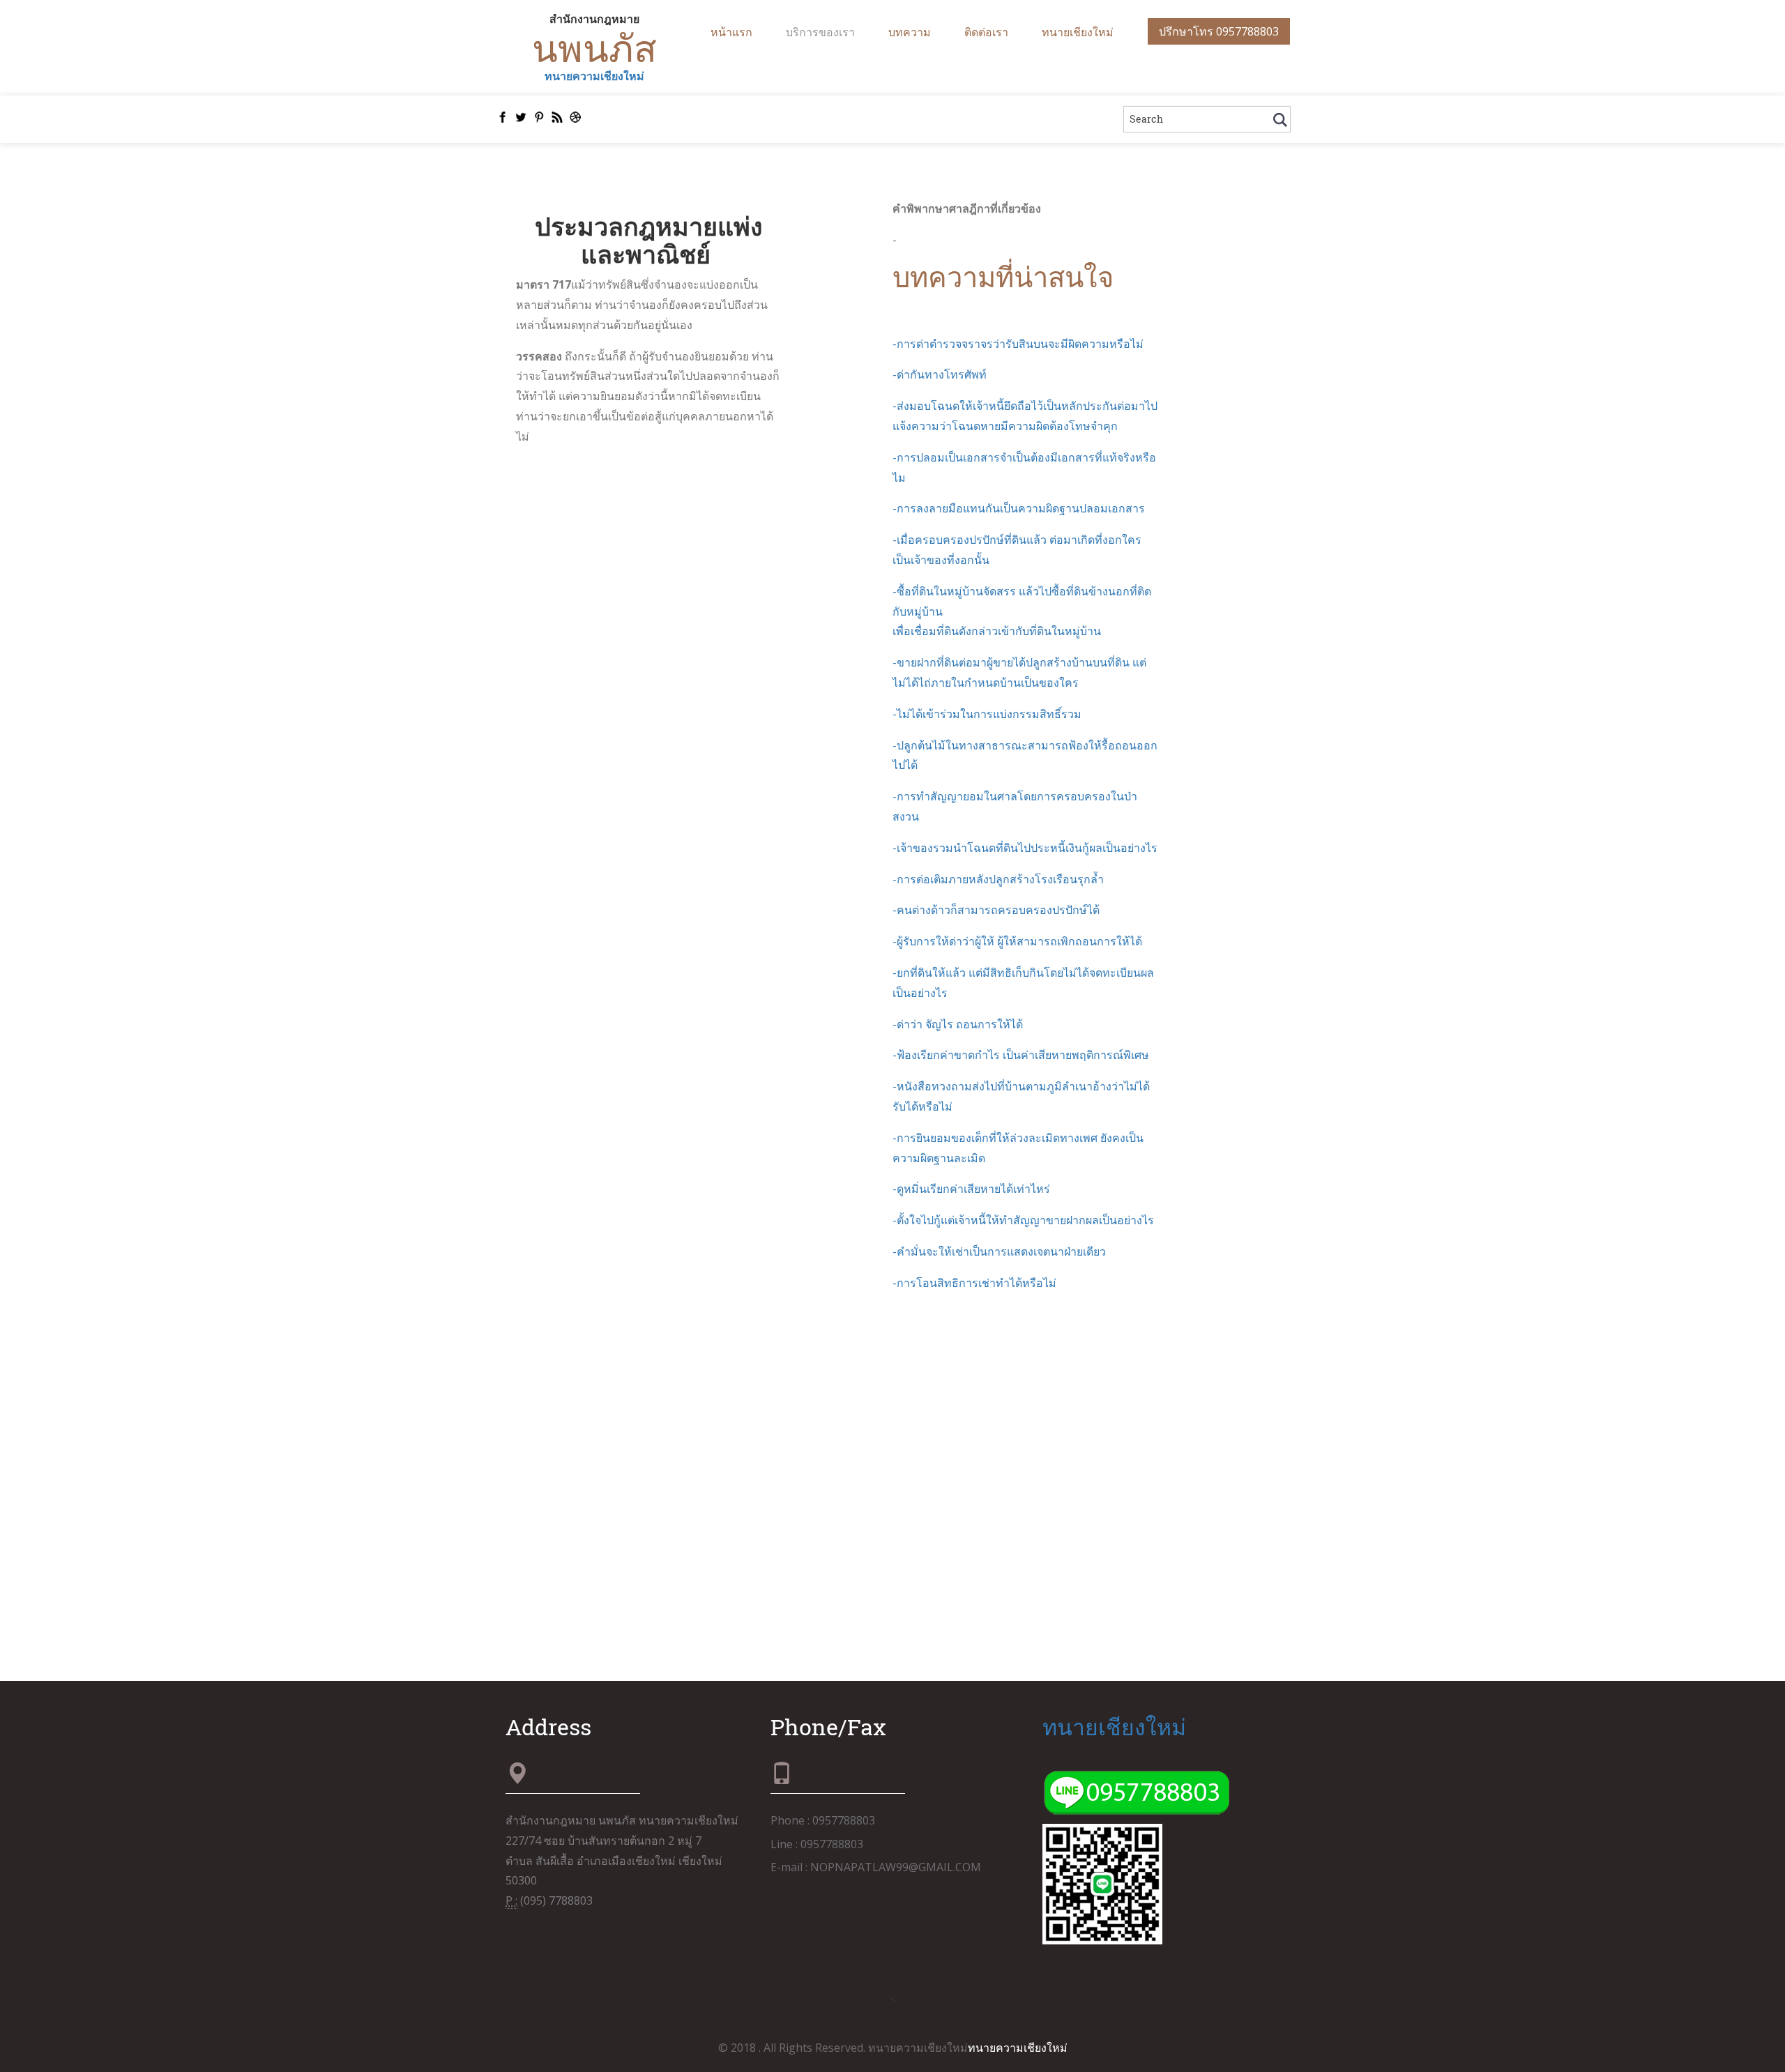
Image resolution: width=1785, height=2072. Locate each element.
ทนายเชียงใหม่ (1078, 32)
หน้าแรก (731, 32)
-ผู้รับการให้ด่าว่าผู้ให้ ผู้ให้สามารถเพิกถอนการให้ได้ (1017, 941)
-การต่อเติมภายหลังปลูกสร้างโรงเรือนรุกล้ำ (998, 879)
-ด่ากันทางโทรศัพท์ (940, 374)
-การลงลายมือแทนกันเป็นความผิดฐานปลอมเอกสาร (1019, 508)
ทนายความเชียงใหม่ (594, 76)
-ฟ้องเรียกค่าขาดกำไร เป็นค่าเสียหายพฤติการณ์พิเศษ (1021, 1055)
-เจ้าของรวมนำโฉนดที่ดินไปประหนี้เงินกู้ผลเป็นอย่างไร (1025, 848)
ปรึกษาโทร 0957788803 (1219, 31)
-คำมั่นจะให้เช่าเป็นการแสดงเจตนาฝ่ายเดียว (999, 1251)
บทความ (910, 32)
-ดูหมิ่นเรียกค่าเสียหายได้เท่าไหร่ (971, 1189)
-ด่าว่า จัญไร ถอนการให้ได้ (958, 1024)
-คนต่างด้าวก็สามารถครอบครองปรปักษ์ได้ (996, 910)
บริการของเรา (820, 32)
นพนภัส (594, 47)
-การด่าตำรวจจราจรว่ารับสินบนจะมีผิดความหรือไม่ (1018, 344)
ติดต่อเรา (986, 32)
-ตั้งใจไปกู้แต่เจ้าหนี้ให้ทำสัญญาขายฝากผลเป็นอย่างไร (1023, 1220)
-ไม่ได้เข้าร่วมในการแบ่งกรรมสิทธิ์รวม (987, 714)
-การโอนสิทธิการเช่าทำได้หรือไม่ (974, 1283)
